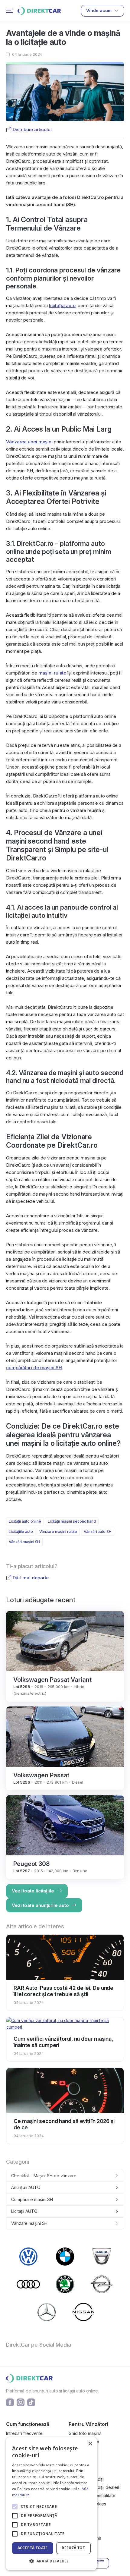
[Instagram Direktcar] (21, 2402)
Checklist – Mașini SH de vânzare (44, 2176)
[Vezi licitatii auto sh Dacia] (102, 2256)
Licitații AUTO (24, 2211)
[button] (51, 2561)
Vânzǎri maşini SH (24, 1542)
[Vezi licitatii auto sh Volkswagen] (28, 2257)
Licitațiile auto (21, 1532)
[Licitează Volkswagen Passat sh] (65, 1736)
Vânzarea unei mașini (29, 442)
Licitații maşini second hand (72, 1521)
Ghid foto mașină (85, 2433)
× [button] (90, 2444)
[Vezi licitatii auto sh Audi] (28, 2284)
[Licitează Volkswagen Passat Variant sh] (65, 1641)
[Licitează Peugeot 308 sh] (65, 1825)
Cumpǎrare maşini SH (32, 2199)
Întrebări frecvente (24, 2433)
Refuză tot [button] (73, 2548)
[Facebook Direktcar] (10, 2402)
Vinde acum (99, 10)
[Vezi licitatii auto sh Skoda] (65, 2284)
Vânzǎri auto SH (98, 1532)
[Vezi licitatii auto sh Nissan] (83, 2312)
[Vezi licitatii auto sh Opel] (102, 2284)
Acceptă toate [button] (33, 2548)
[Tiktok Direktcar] (31, 2402)
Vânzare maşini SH (29, 2223)
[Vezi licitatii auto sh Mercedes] (47, 2312)
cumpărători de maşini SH (34, 1368)
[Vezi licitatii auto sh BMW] (65, 2257)
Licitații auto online (25, 1521)
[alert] (51, 2504)
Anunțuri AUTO (26, 2187)
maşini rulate (53, 673)
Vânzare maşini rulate (58, 1532)
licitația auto (62, 305)
